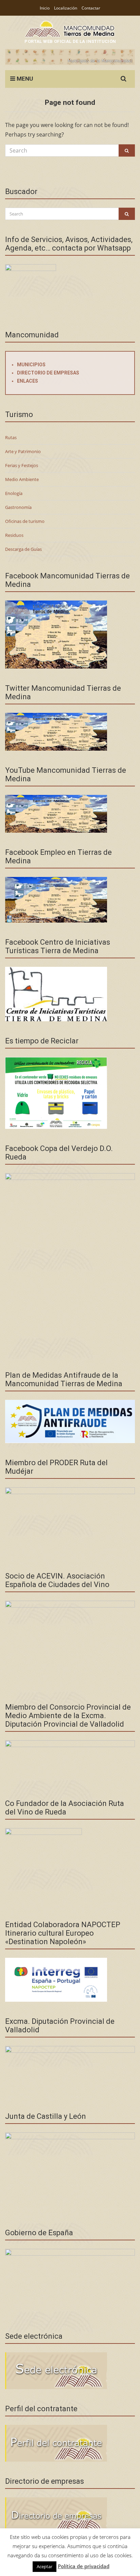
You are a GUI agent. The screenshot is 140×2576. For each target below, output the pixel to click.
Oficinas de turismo (25, 521)
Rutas (11, 437)
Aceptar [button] (45, 2566)
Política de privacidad (84, 2566)
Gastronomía (18, 507)
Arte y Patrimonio (23, 451)
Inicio (45, 8)
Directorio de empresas (48, 373)
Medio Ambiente (22, 479)
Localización (66, 8)
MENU (24, 79)
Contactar (91, 8)
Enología (14, 493)
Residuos (14, 535)
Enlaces (28, 381)
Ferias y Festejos (22, 465)
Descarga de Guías (23, 549)
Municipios (31, 365)
